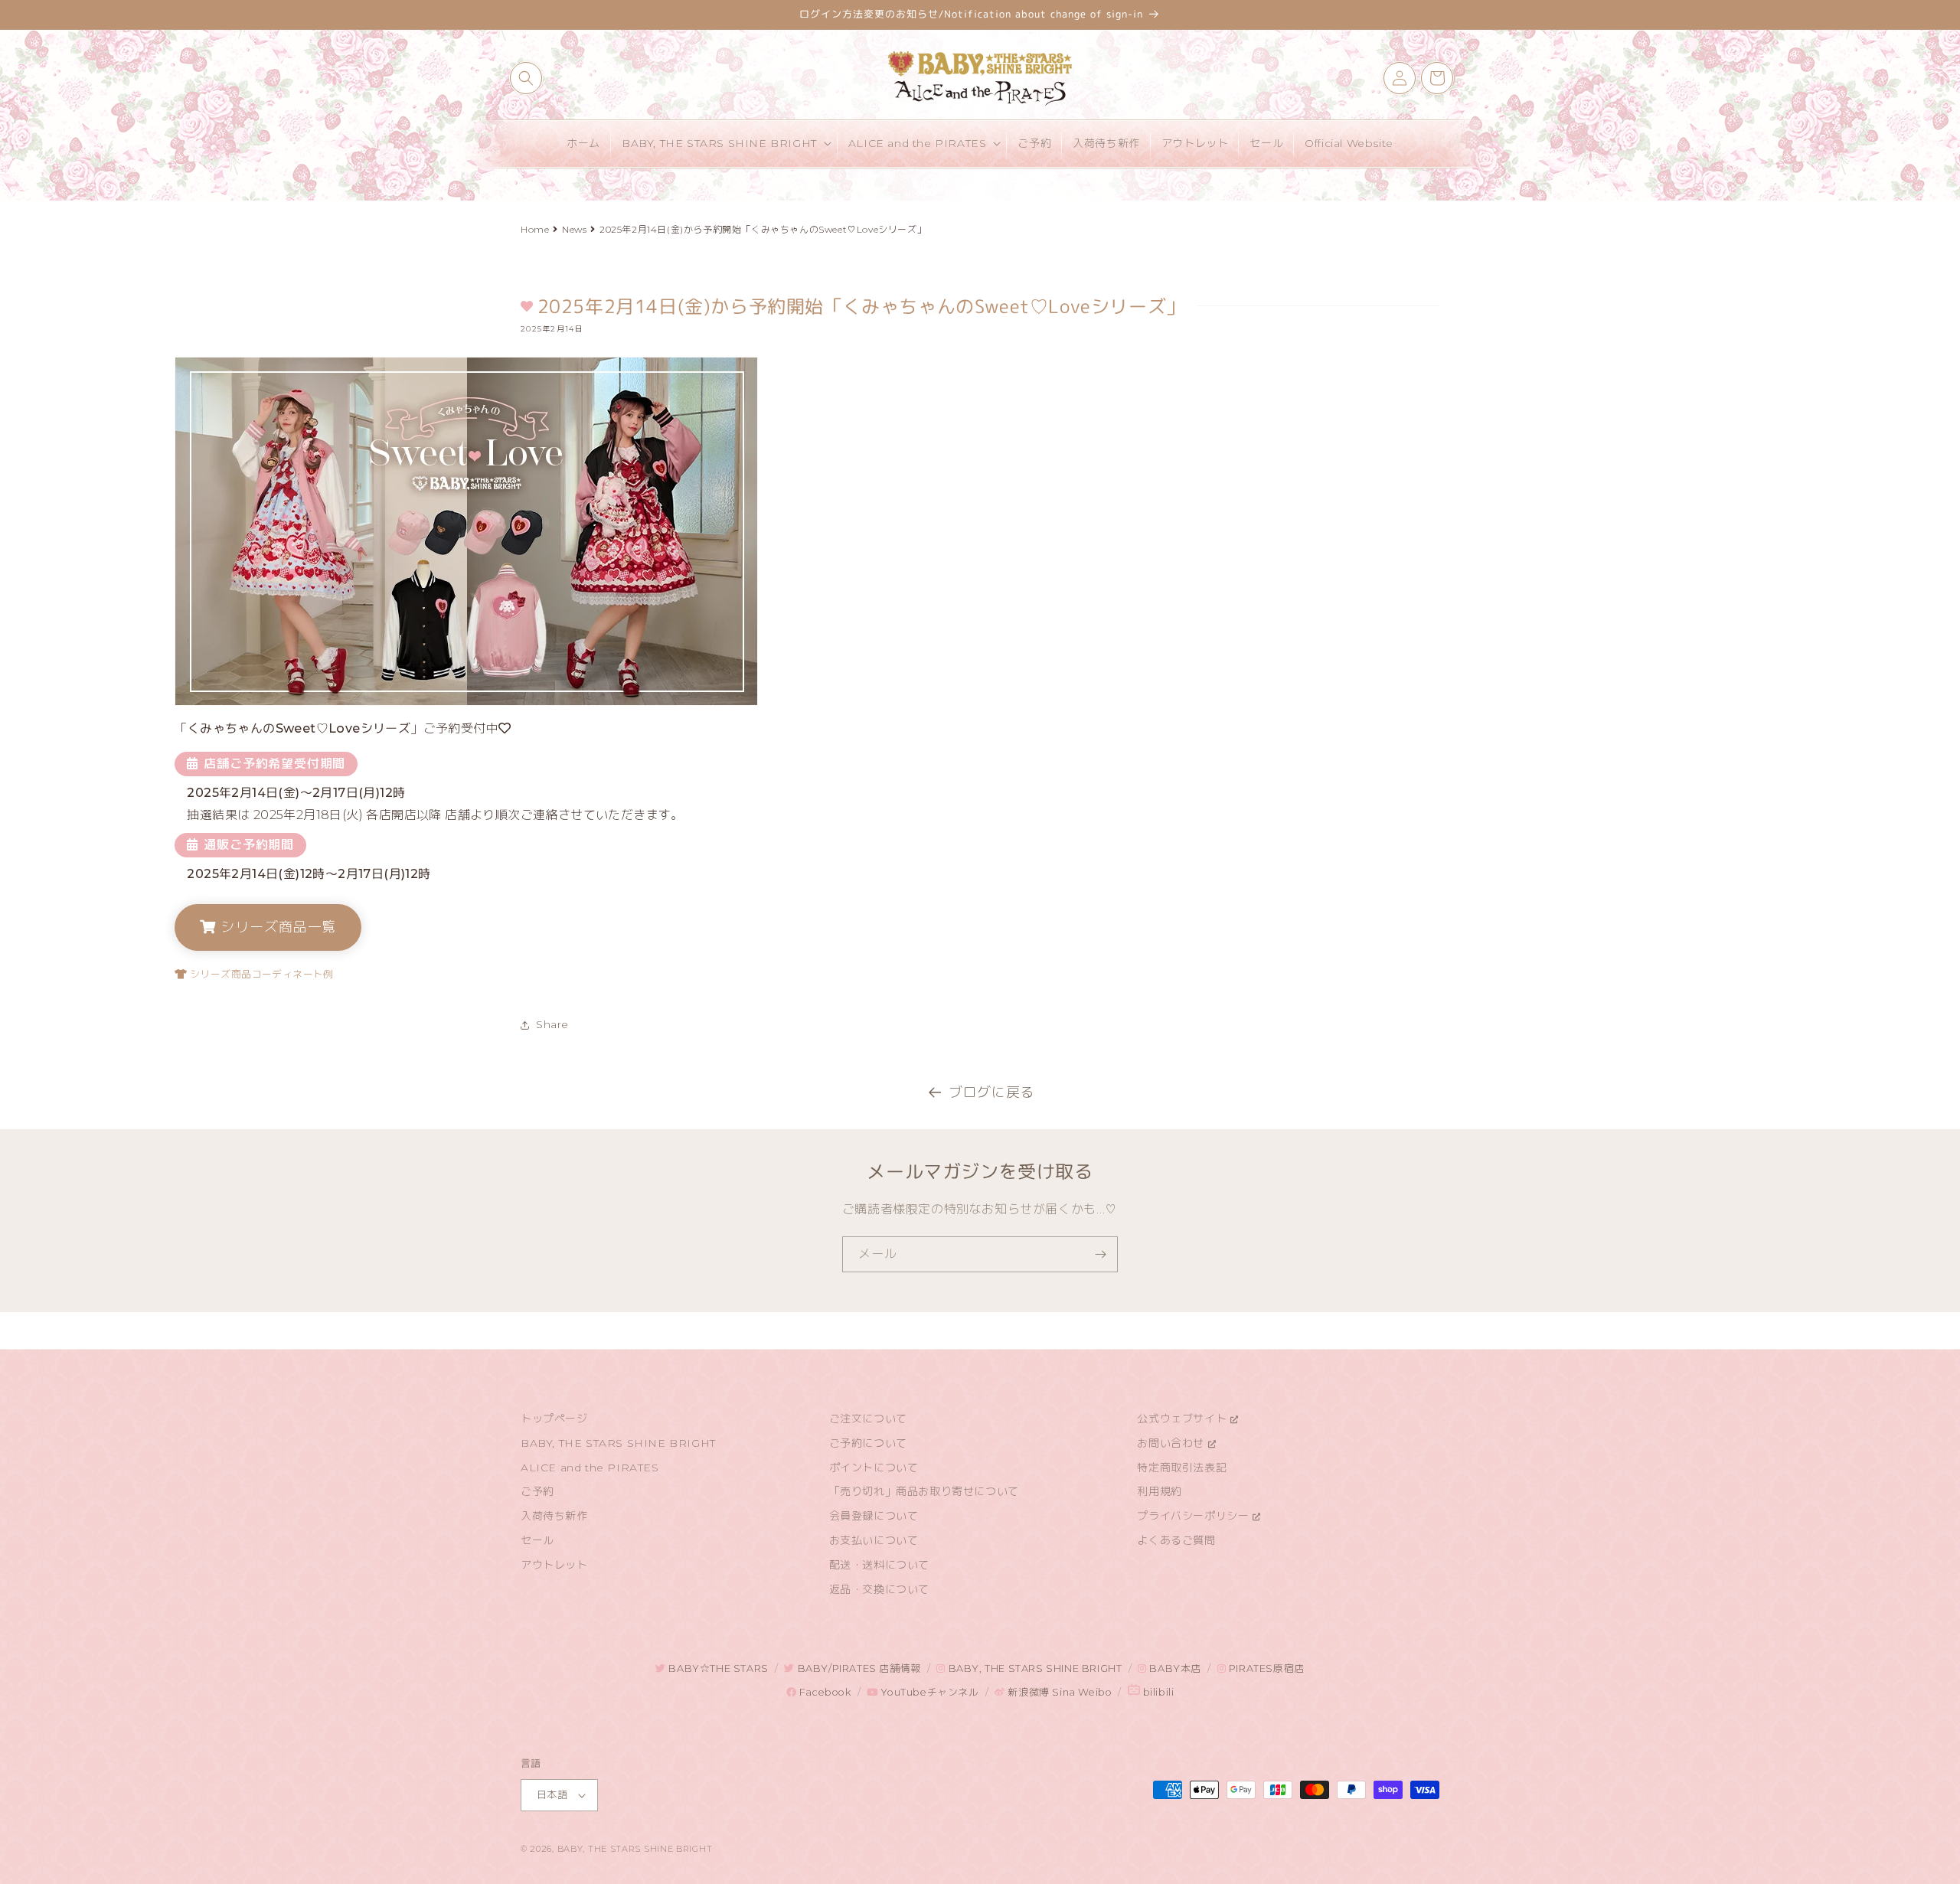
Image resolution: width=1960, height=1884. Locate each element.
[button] (526, 78)
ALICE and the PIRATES (590, 1468)
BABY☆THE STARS (717, 1668)
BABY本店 (1174, 1668)
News (574, 229)
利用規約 (1159, 1491)
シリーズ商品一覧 (276, 927)
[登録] (1100, 1254)
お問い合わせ (1172, 1443)
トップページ (554, 1419)
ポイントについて (874, 1468)
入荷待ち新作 (554, 1516)
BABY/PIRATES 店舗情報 (857, 1668)
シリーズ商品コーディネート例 (260, 974)
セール (537, 1540)
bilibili (1157, 1692)
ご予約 (537, 1491)
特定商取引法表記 (1182, 1468)
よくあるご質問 (1176, 1540)
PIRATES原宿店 (1265, 1668)
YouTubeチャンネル (928, 1692)
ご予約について (868, 1443)
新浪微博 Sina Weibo (1058, 1692)
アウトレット (554, 1565)
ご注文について (868, 1419)
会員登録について (874, 1516)
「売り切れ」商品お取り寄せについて (924, 1491)
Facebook (823, 1692)
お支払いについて (874, 1540)
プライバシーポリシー (1195, 1516)
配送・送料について (879, 1565)
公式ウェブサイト (1183, 1419)
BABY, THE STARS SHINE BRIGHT (618, 1443)
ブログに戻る (991, 1092)
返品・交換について (879, 1589)
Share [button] (552, 1024)
